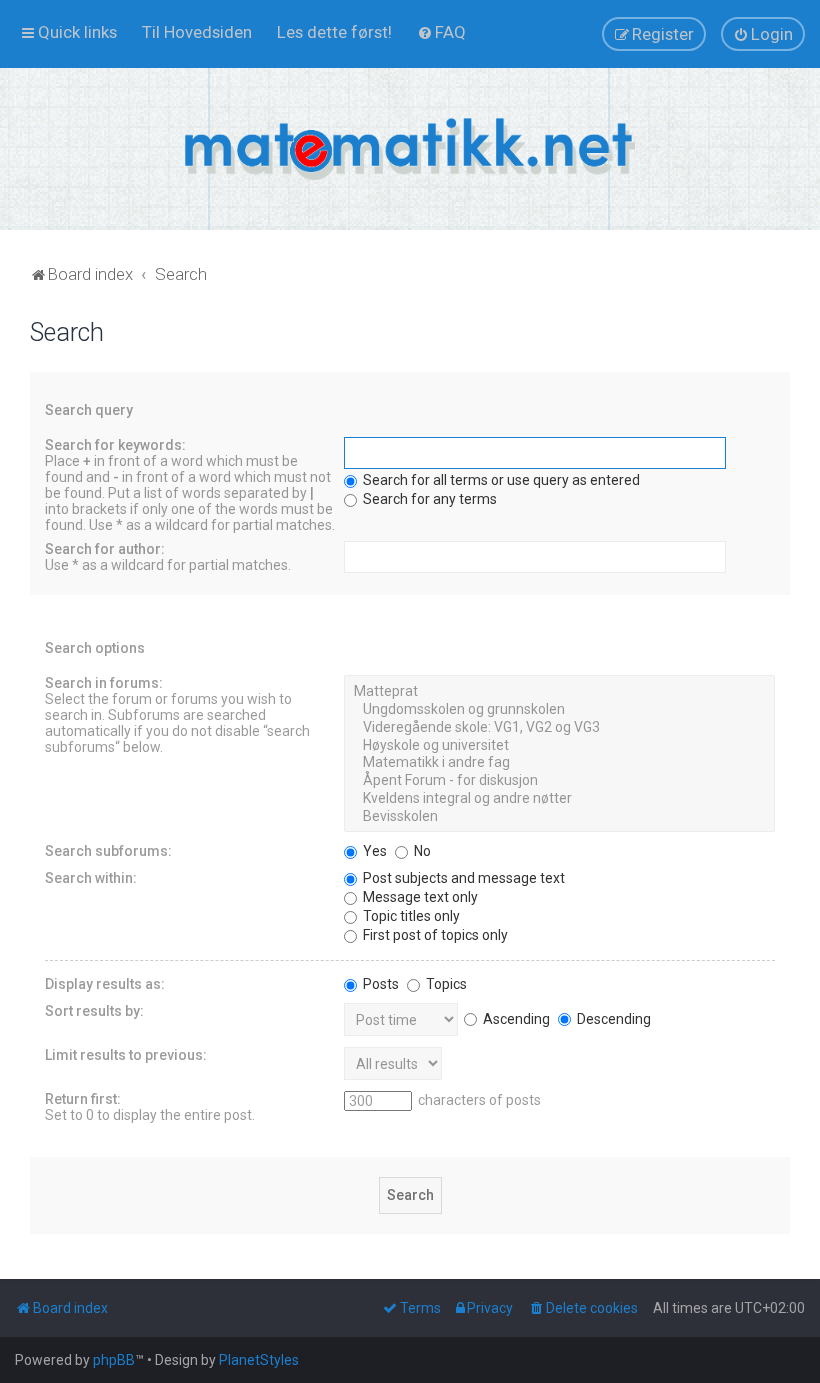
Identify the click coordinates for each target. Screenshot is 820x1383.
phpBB (114, 1360)
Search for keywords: (115, 445)
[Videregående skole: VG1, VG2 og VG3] (559, 728)
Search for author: (105, 549)
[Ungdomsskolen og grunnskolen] (559, 710)
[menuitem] (197, 32)
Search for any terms (428, 499)
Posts (379, 984)
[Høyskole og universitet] (559, 746)
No (421, 851)
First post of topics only (434, 935)
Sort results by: (94, 1011)
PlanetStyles (259, 1360)
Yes (373, 851)
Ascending (515, 1019)
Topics (445, 984)
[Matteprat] (559, 692)
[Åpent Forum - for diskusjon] (559, 781)
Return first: (83, 1099)
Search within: (91, 878)
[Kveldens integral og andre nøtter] (559, 799)
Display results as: (105, 984)
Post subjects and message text (462, 878)
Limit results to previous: (126, 1055)
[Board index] (410, 149)
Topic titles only (410, 916)
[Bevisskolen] (559, 817)
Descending (612, 1019)
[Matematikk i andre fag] (559, 763)
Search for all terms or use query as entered (500, 480)
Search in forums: (104, 683)
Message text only (419, 897)
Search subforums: (108, 851)
